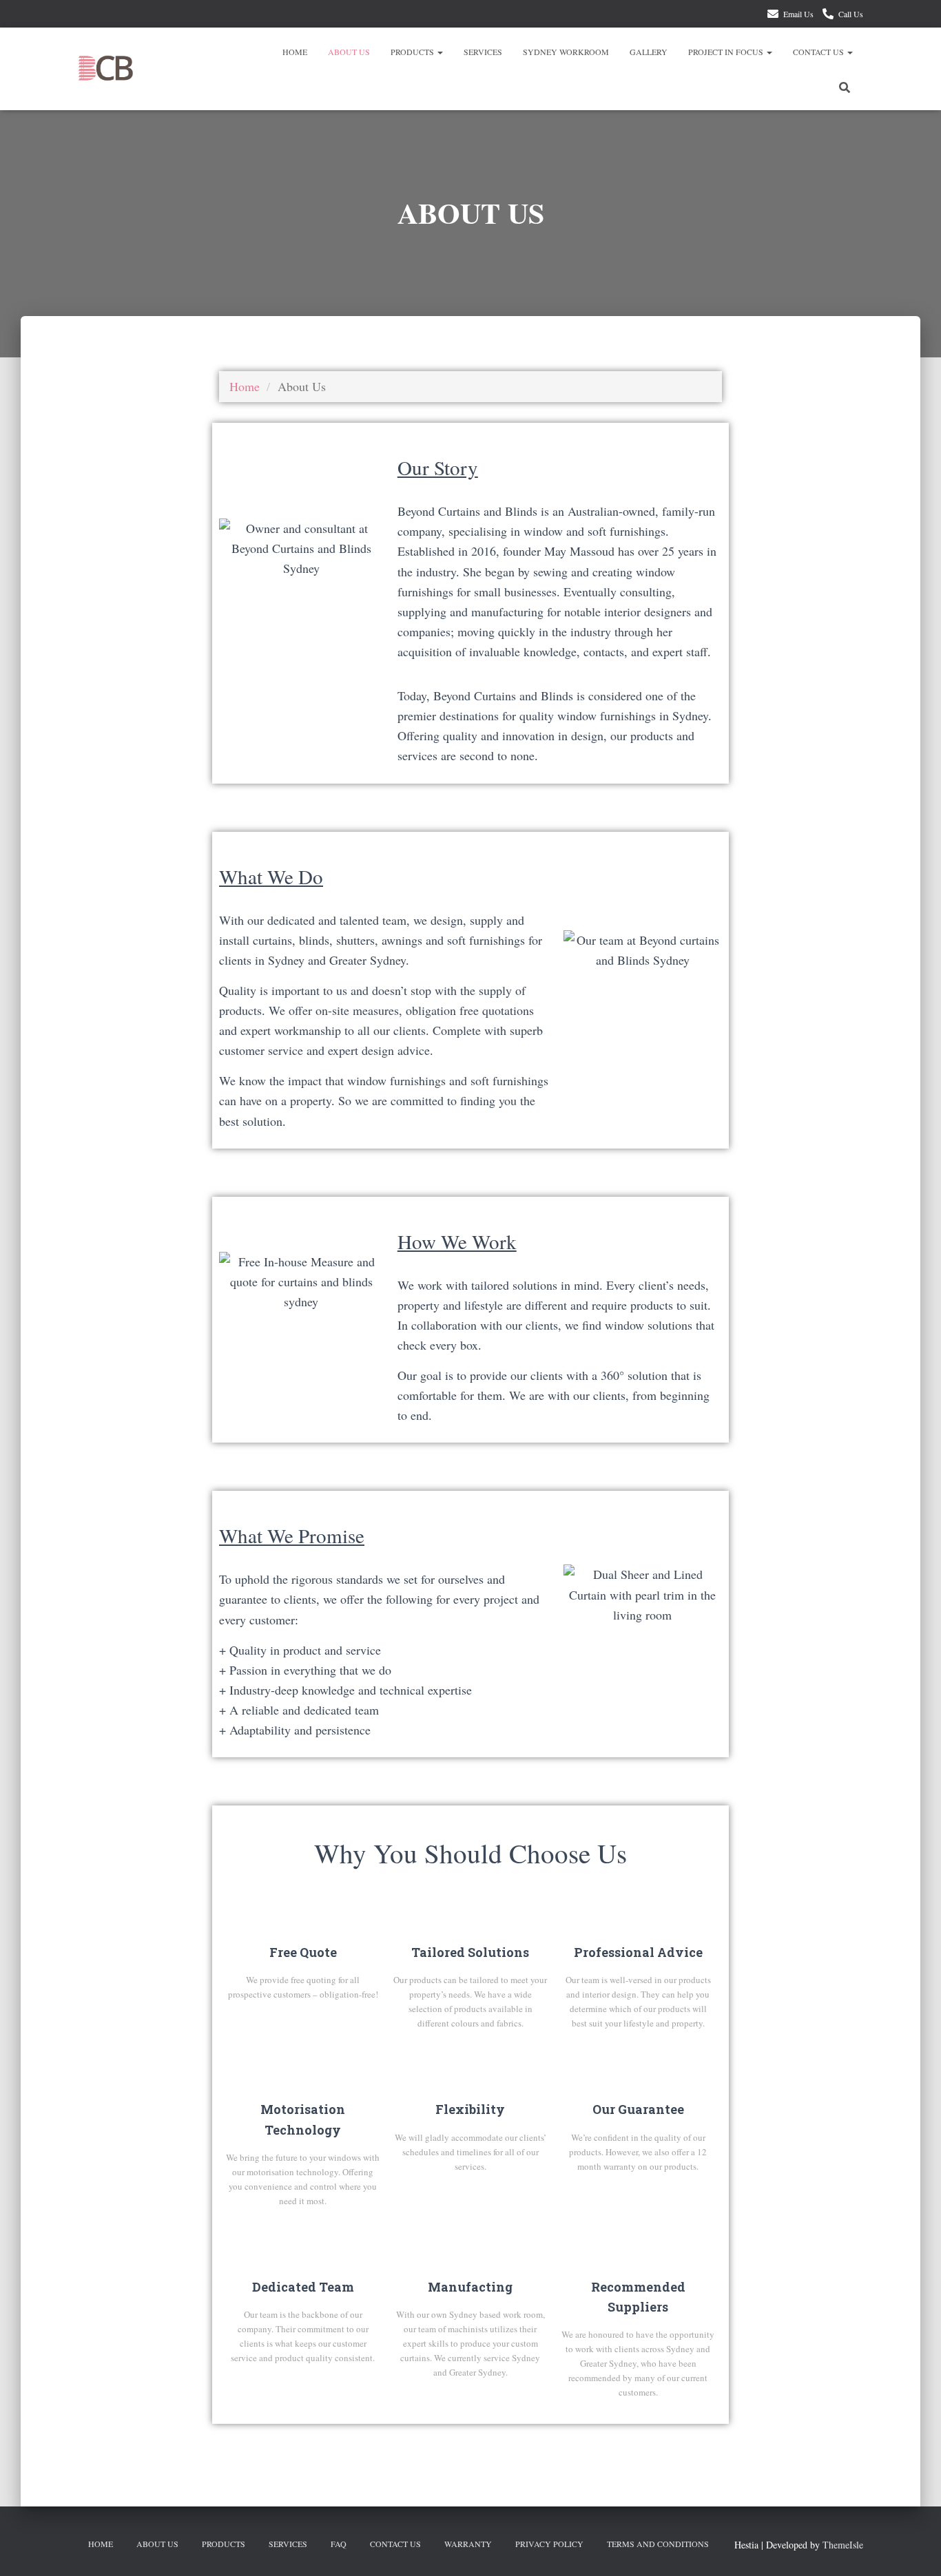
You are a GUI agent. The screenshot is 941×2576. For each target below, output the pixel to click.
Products (413, 52)
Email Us (798, 14)
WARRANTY (468, 2544)
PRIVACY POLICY (549, 2544)
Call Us (851, 14)
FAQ (339, 2544)
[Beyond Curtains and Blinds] (106, 69)
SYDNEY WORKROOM (566, 52)
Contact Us (819, 52)
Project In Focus (727, 52)
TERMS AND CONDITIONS (658, 2544)
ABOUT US (349, 52)
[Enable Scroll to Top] (914, 2548)
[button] (440, 52)
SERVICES (483, 52)
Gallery (649, 52)
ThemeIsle (843, 2545)
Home (295, 52)
